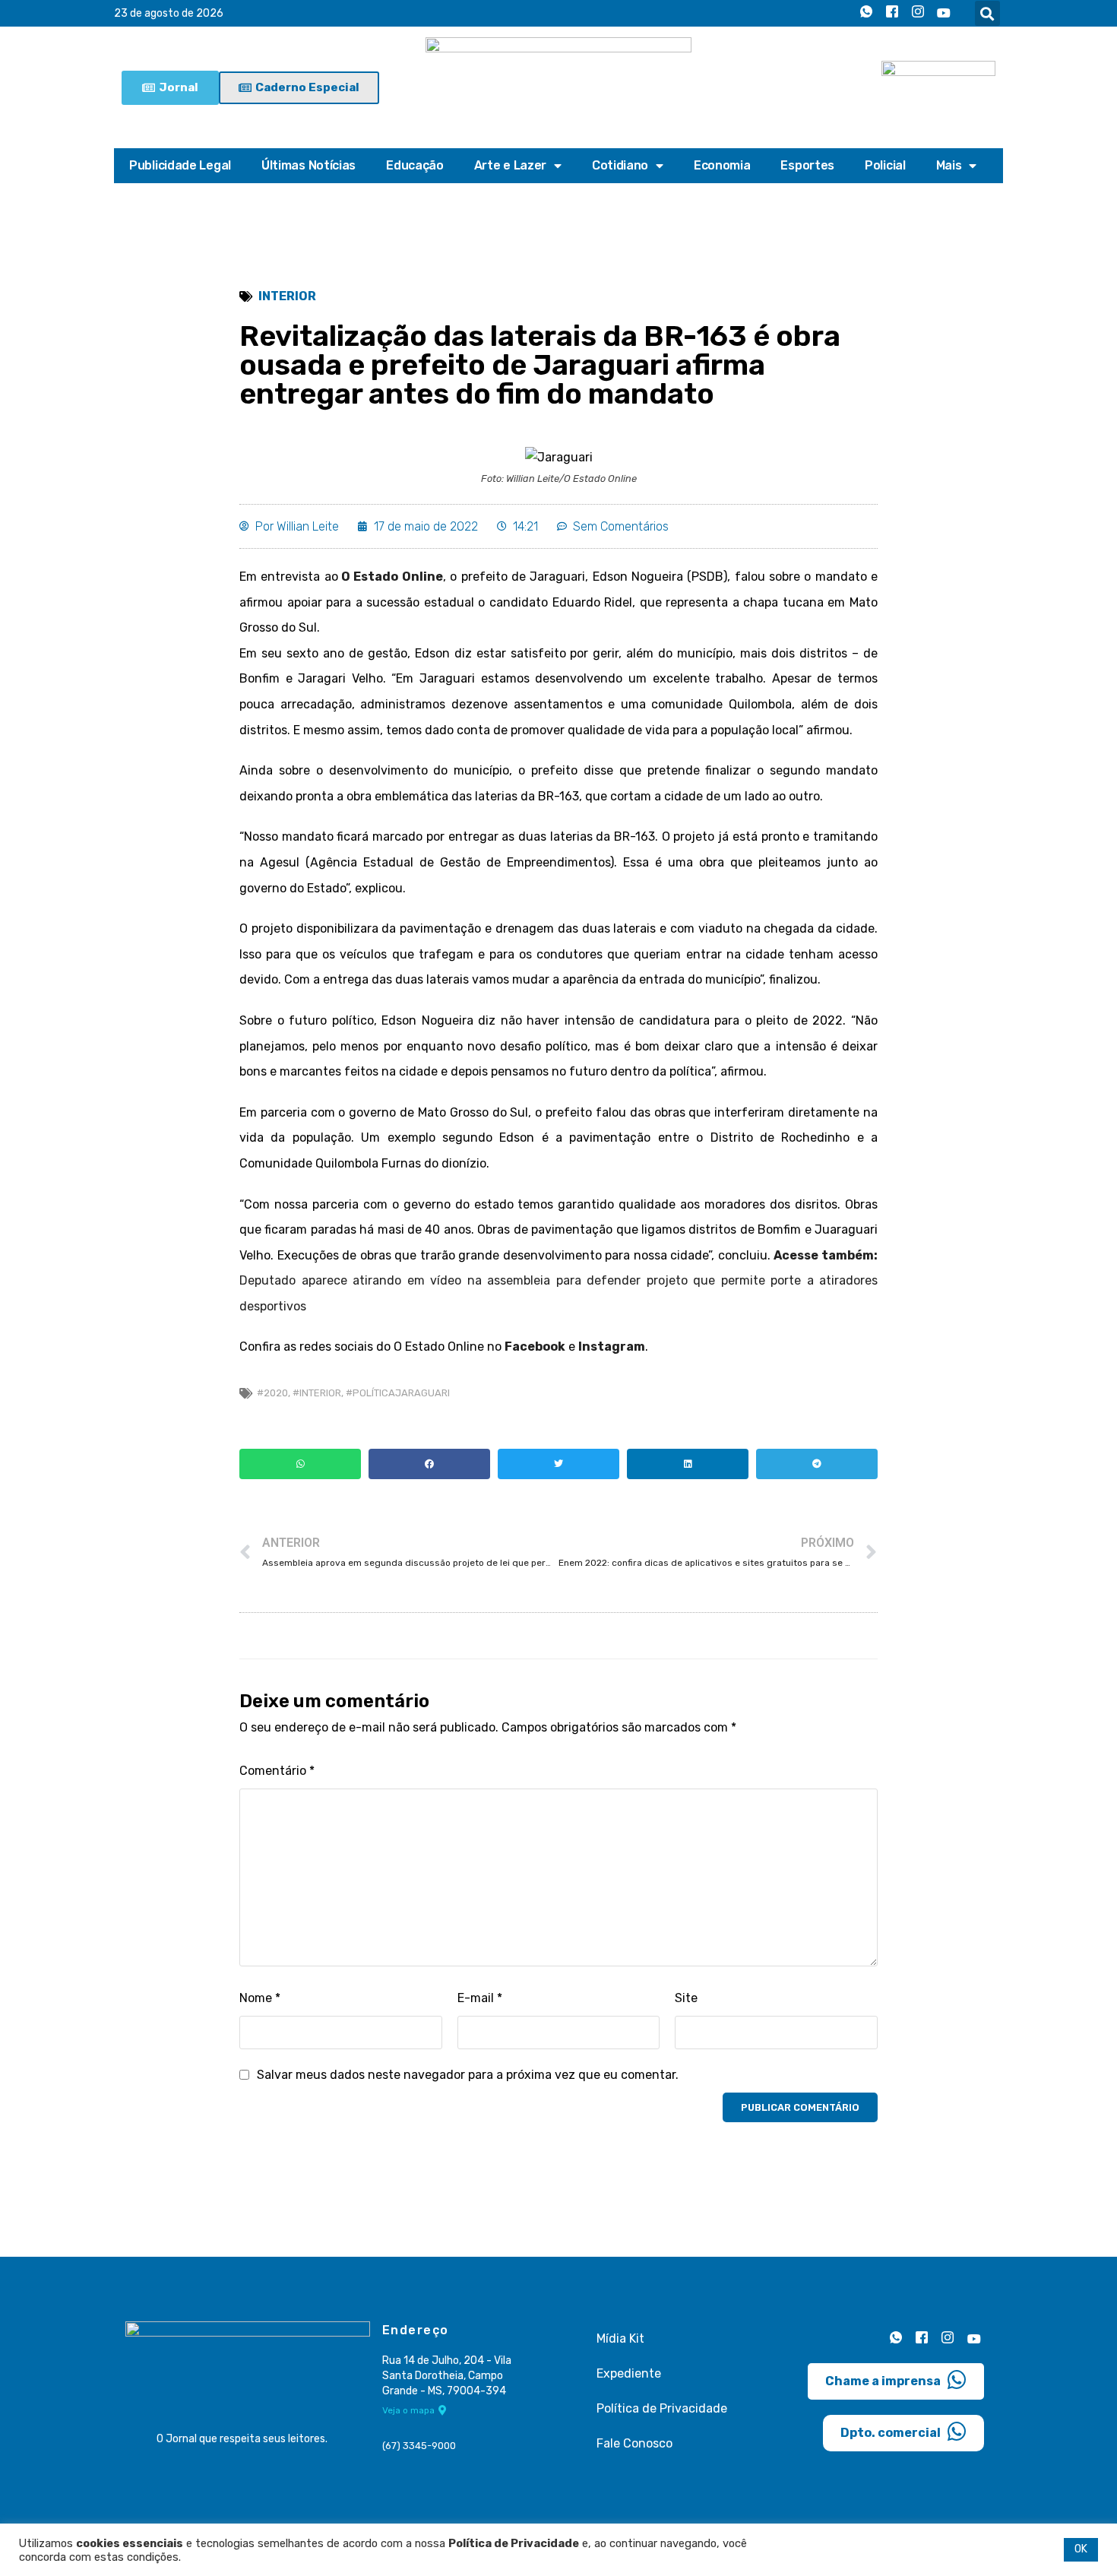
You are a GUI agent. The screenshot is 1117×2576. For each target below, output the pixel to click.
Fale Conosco (634, 2443)
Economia (722, 165)
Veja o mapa (408, 2410)
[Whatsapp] (866, 14)
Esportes (807, 165)
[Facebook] (892, 14)
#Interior (317, 1393)
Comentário (277, 1771)
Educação (415, 165)
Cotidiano (620, 165)
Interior (287, 296)
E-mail (480, 1998)
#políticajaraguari (398, 1393)
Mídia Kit (620, 2338)
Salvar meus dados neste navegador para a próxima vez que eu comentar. (468, 2075)
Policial (885, 165)
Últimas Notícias (309, 165)
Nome (260, 1998)
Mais (949, 165)
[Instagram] (918, 14)
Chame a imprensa (883, 2381)
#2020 (272, 1393)
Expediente (629, 2373)
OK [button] (1081, 2549)
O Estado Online (392, 577)
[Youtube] (944, 14)
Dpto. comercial (891, 2433)
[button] (987, 13)
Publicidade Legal (180, 165)
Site (686, 1998)
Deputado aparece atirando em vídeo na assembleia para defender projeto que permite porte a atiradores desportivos (558, 1281)
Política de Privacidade (662, 2408)
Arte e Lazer (510, 165)
